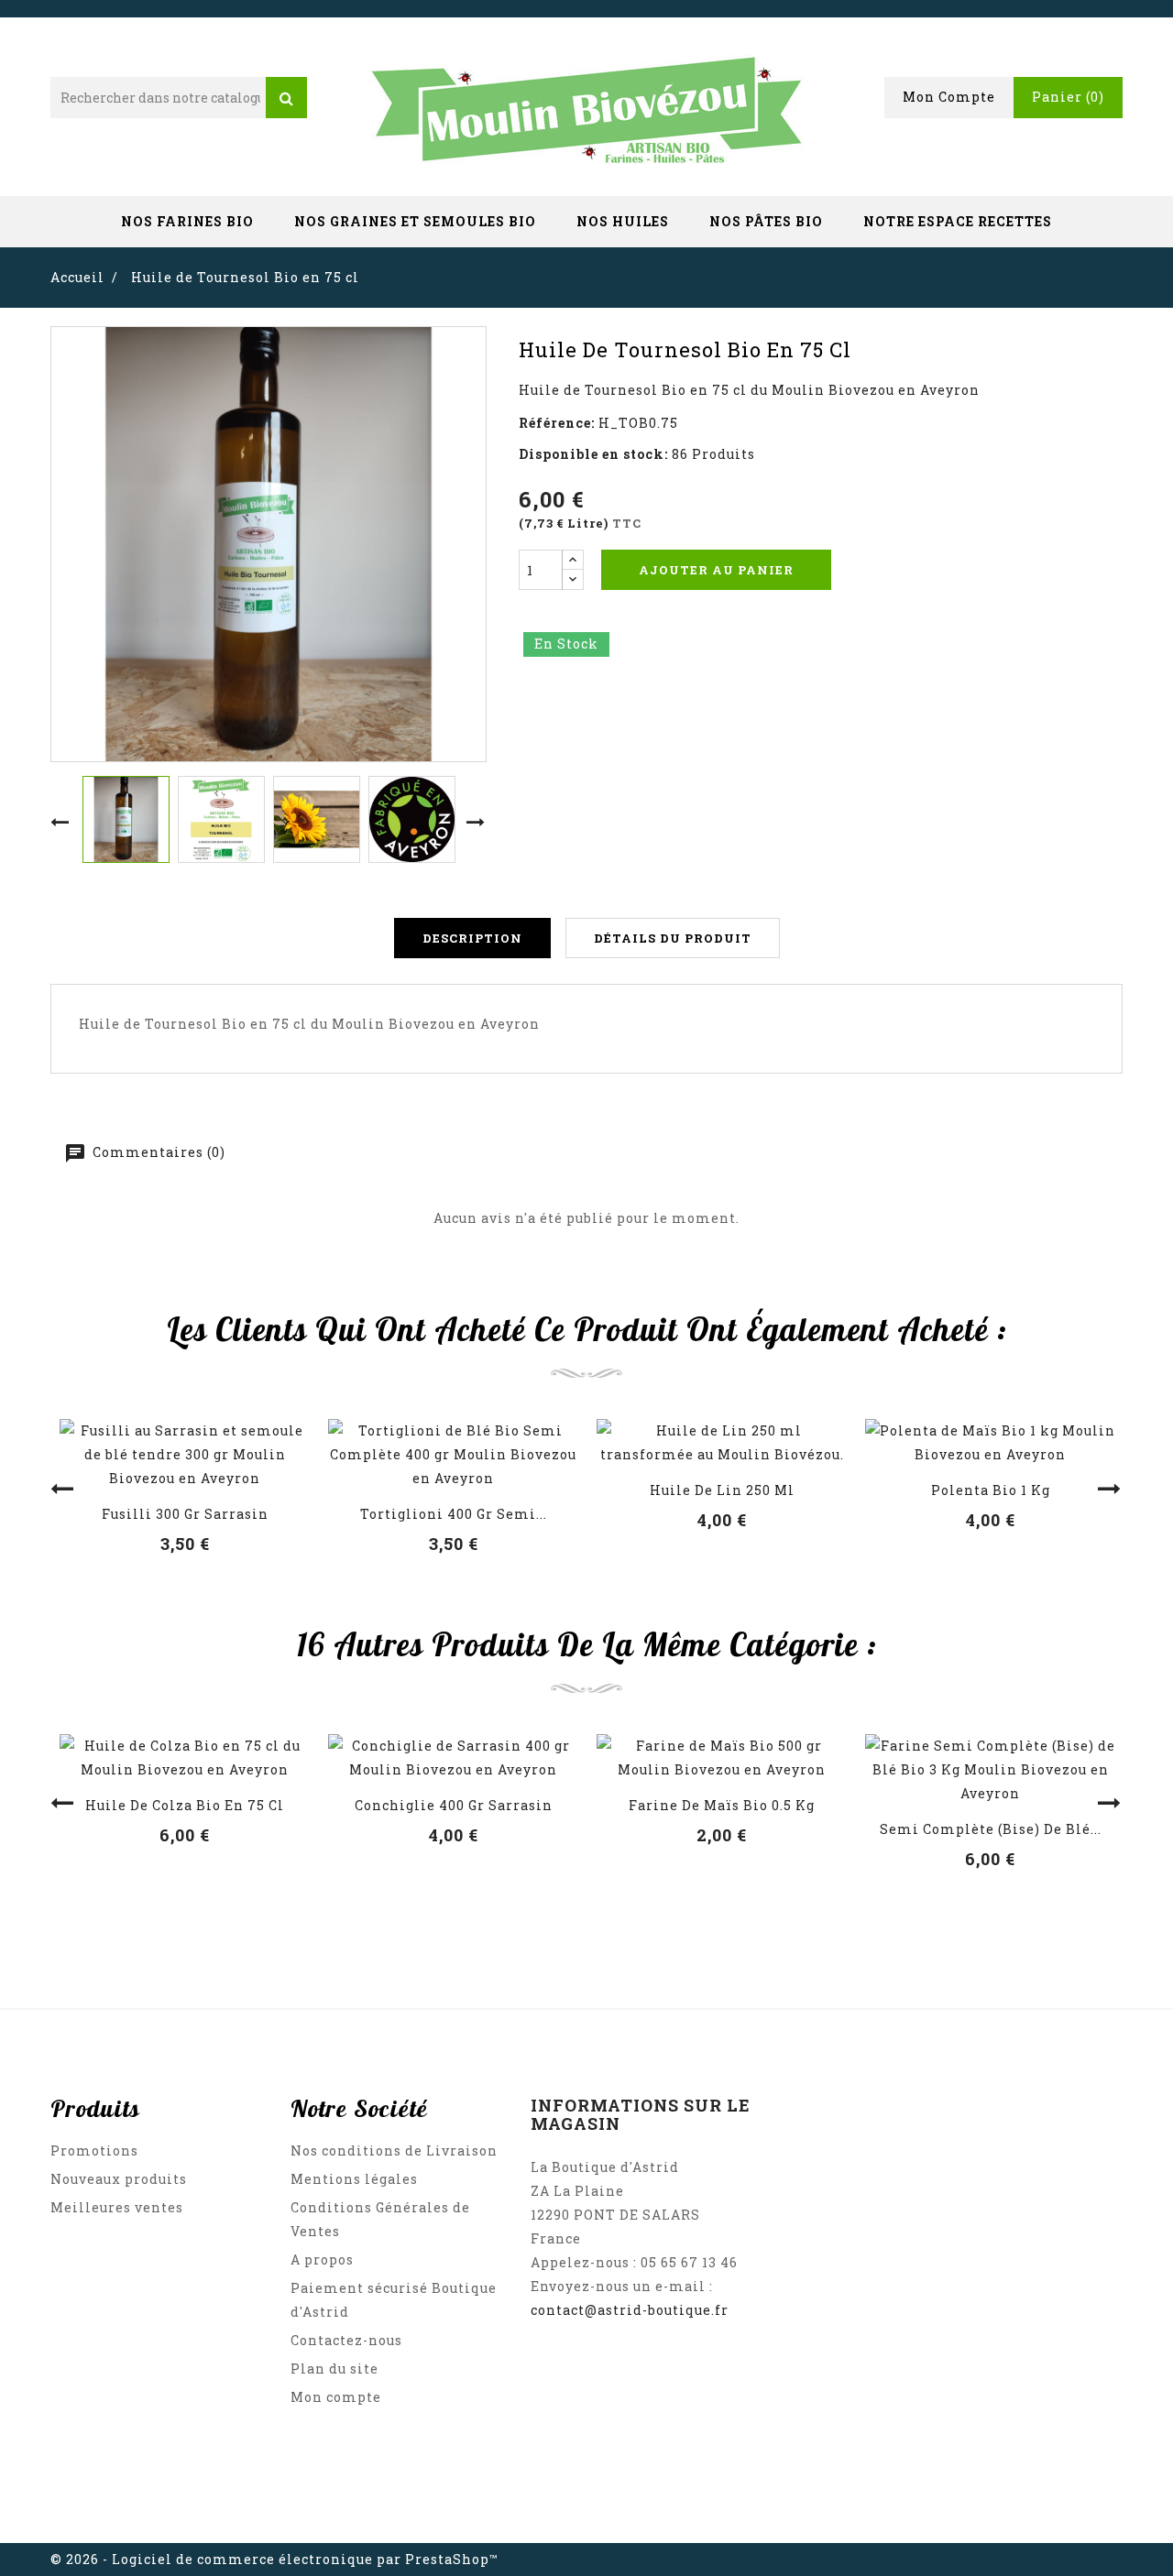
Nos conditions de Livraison (394, 2150)
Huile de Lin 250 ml (722, 1490)
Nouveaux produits (119, 2179)
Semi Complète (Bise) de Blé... (991, 1829)
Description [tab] (472, 938)
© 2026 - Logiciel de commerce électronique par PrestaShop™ (274, 2559)
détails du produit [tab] (673, 938)
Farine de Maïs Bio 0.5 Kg (722, 1805)
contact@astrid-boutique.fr (630, 2310)
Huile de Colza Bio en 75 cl (185, 1805)
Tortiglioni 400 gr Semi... (454, 1514)
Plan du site (334, 2369)
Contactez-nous (346, 2340)
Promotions (94, 2150)
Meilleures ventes (117, 2207)
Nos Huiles (623, 221)
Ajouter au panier (716, 570)
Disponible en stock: (593, 454)
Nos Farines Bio (187, 221)
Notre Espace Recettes (958, 221)
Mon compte (336, 2397)
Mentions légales (354, 2179)
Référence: (557, 423)
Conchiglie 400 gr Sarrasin (454, 1805)
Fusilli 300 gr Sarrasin (185, 1514)
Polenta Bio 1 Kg (991, 1490)
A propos (322, 2259)
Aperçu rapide (185, 1460)
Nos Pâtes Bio (766, 221)
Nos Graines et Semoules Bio (415, 221)
